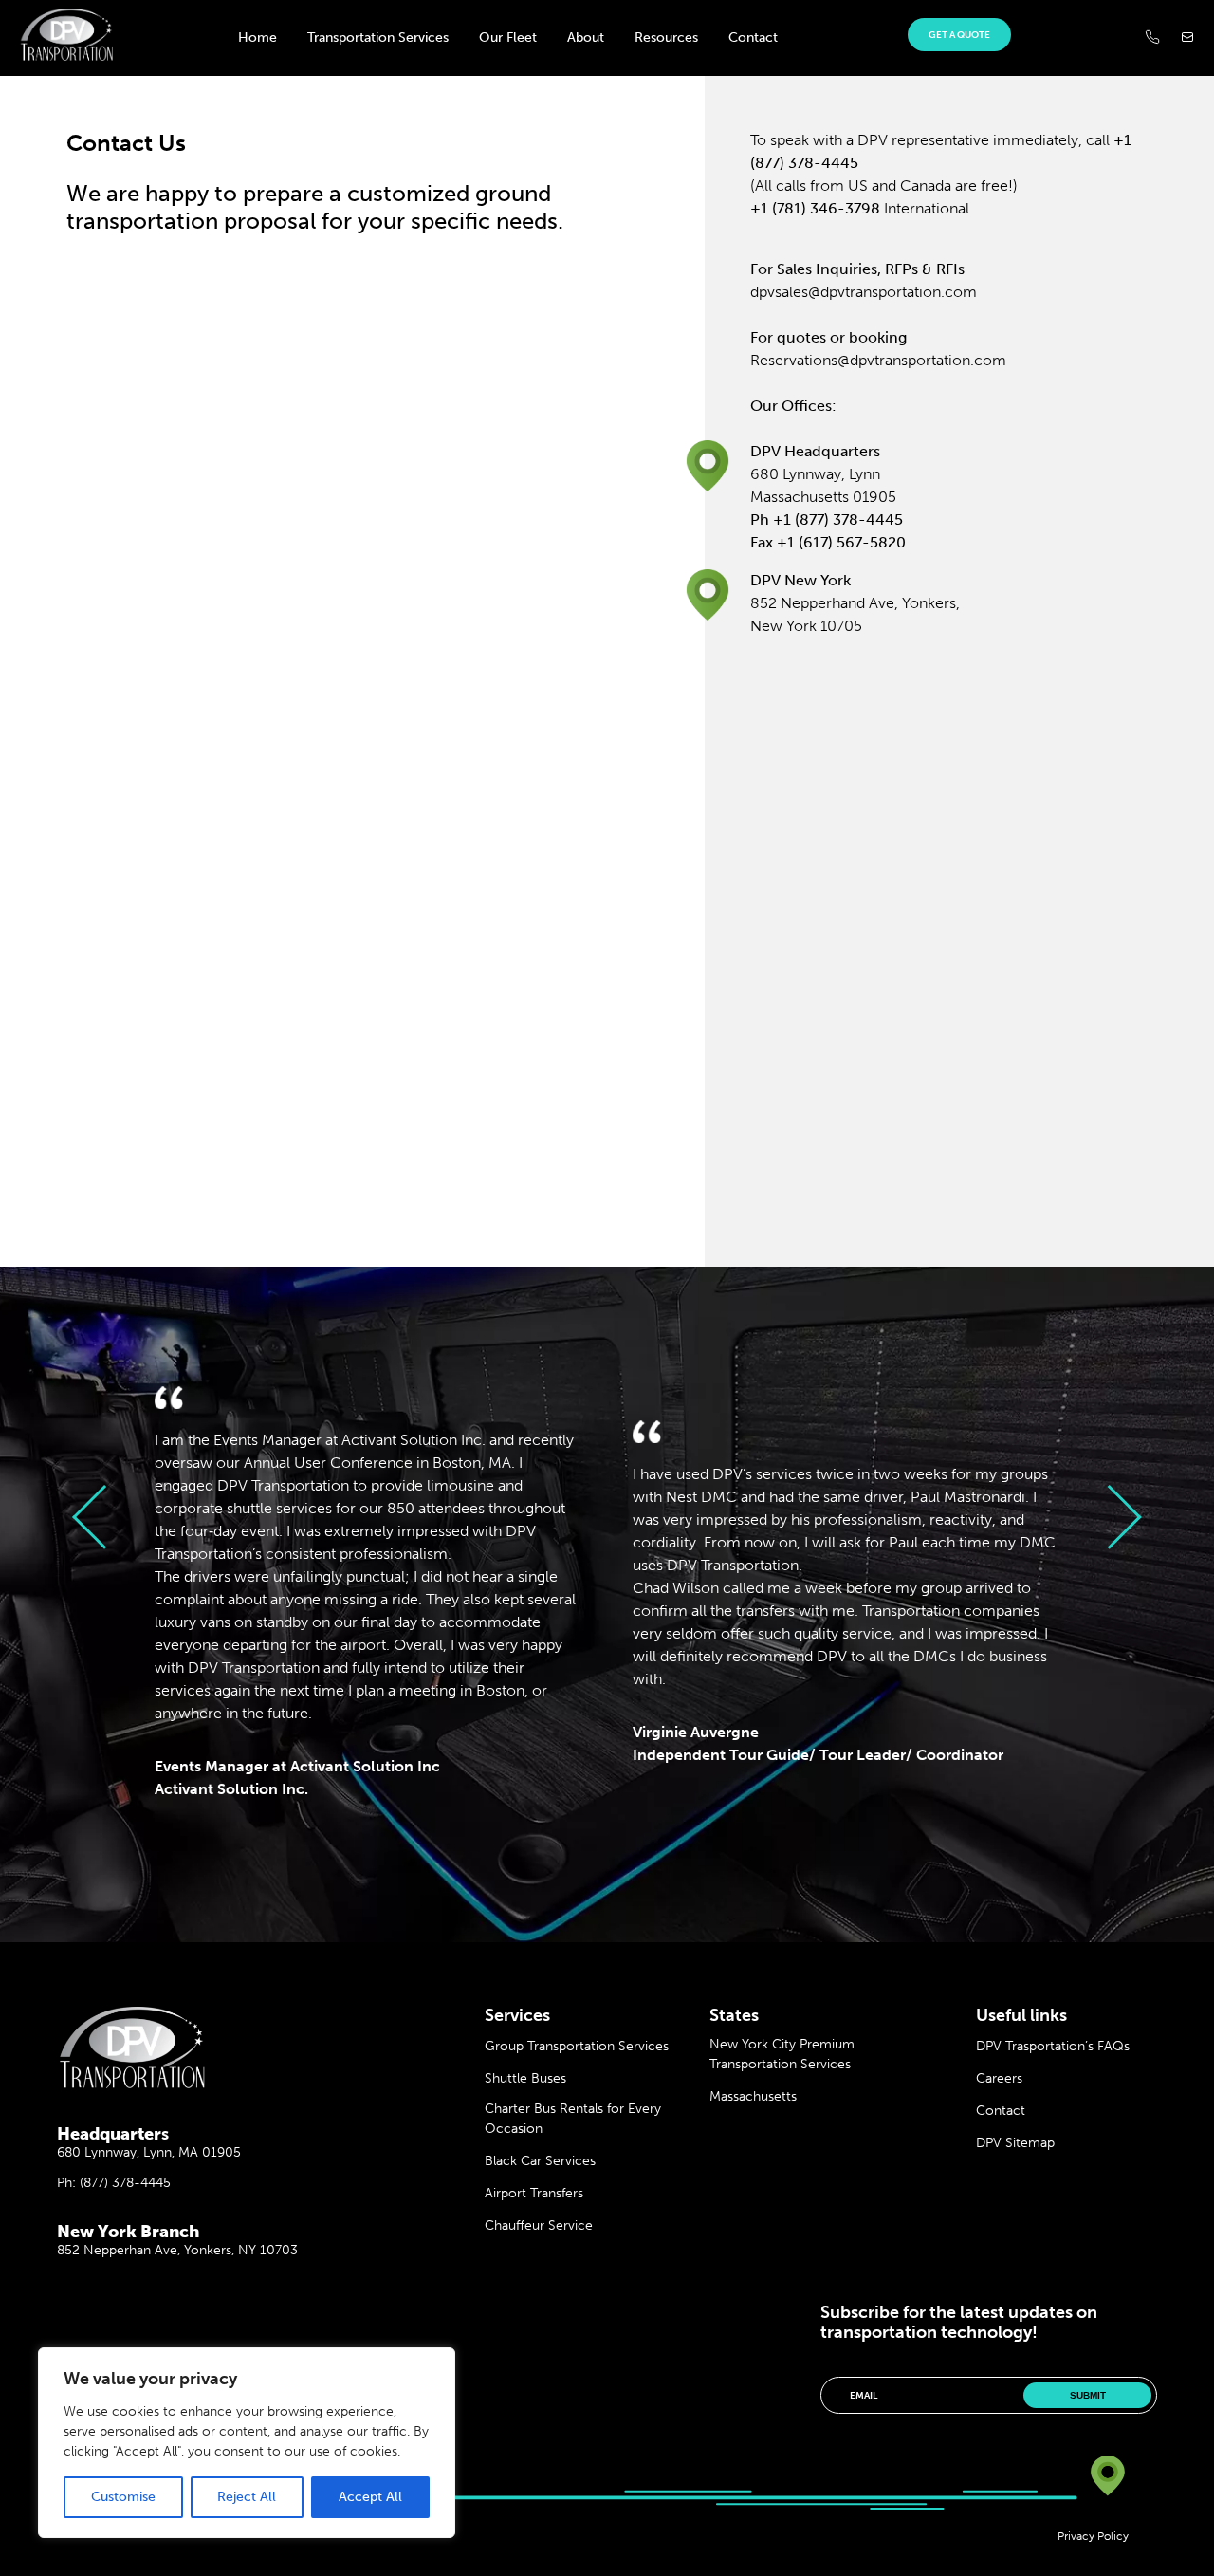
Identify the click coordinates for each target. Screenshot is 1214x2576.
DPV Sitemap (1015, 2143)
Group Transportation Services (577, 2046)
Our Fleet (508, 37)
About (586, 37)
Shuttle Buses (525, 2078)
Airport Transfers (534, 2193)
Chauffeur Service (539, 2225)
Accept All (370, 2497)
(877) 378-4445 (125, 2183)
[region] (247, 2443)
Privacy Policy (1093, 2536)
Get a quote (959, 35)
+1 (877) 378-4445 (838, 519)
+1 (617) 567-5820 (841, 542)
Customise (123, 2497)
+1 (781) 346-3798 (815, 208)
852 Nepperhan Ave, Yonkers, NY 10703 (177, 2250)
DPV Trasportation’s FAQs (1053, 2046)
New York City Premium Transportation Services (782, 2054)
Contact (753, 37)
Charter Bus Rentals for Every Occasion (573, 2119)
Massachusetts (753, 2096)
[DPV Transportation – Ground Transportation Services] (66, 56)
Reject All (247, 2497)
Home (258, 37)
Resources (666, 37)
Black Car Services (540, 2161)
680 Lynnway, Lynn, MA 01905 (149, 2152)
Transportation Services (378, 37)
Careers (999, 2078)
